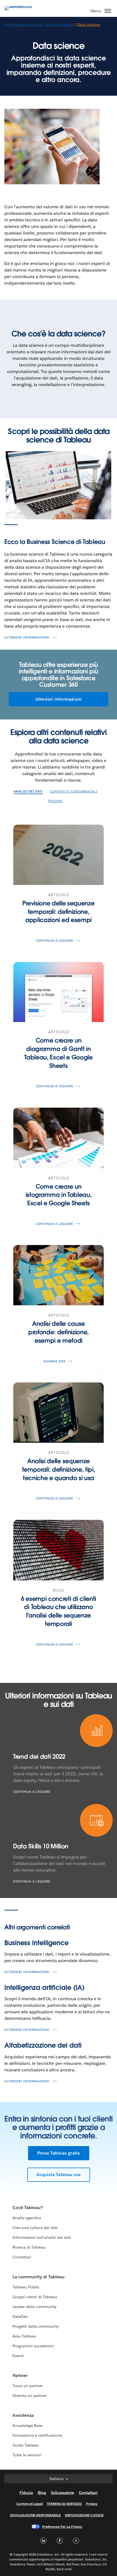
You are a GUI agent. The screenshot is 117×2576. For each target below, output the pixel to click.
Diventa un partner (30, 2396)
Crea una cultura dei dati (35, 2228)
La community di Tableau (39, 2277)
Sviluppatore (62, 2493)
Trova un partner (28, 2386)
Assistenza (23, 2415)
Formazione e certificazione (38, 2435)
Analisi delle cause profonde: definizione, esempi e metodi (59, 1332)
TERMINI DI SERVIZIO (64, 2504)
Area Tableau (24, 2336)
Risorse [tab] (56, 801)
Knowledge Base (27, 2426)
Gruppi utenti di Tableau (35, 2297)
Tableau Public (26, 2287)
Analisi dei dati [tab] (28, 792)
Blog (42, 2493)
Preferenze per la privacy (62, 2527)
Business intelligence (36, 1943)
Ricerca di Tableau (29, 2247)
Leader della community (35, 2307)
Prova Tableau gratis (59, 2153)
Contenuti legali (29, 2504)
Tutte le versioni (27, 2455)
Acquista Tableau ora (59, 2175)
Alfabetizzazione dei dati (43, 2045)
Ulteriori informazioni (27, 638)
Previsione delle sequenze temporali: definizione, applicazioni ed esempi (58, 912)
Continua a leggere (32, 1792)
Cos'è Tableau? (28, 2208)
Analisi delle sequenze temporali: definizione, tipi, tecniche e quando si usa (59, 1469)
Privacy (92, 2504)
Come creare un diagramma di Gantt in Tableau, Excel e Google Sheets (59, 1053)
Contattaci (22, 2257)
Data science (89, 25)
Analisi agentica (27, 2218)
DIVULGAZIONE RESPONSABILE (35, 2515)
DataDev (20, 2316)
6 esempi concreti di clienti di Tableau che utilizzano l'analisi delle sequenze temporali (59, 1611)
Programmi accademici (33, 2346)
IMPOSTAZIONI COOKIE (84, 2515)
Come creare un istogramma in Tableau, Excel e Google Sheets (59, 1195)
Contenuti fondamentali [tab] (74, 792)
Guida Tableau (26, 2445)
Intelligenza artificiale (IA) (44, 1988)
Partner (20, 2375)
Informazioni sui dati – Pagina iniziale (39, 25)
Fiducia (26, 2493)
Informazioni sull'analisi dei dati (42, 2237)
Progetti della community (36, 2326)
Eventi (18, 2356)
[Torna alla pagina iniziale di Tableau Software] (23, 6)
